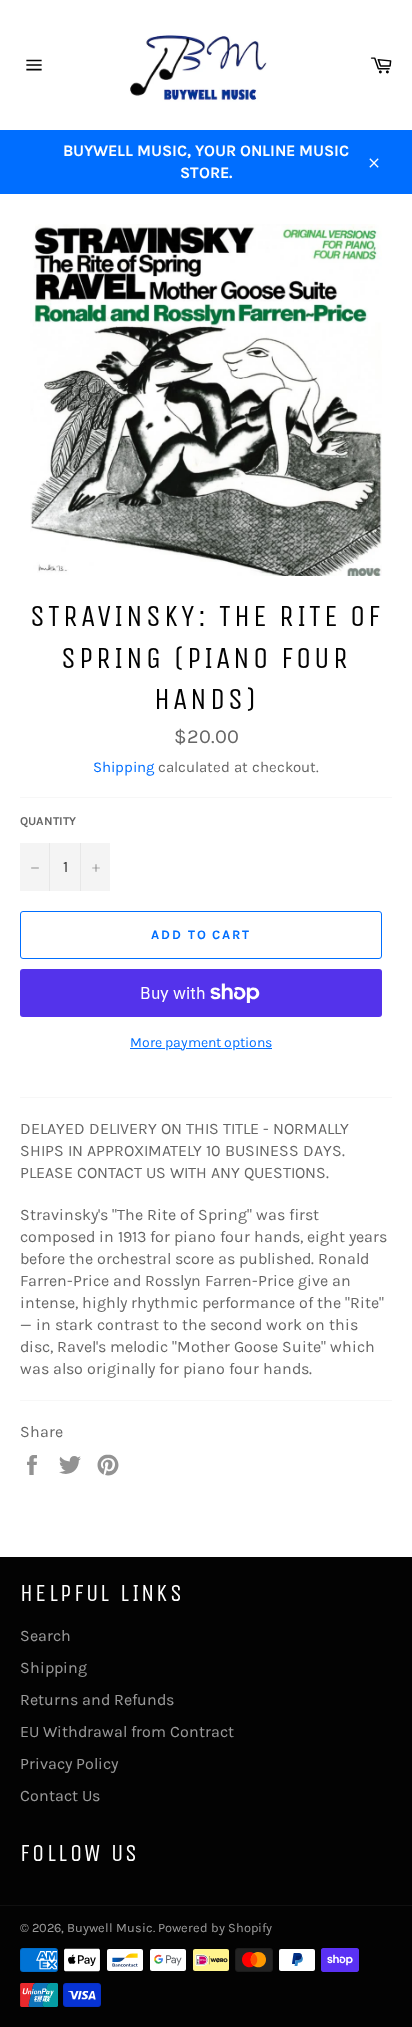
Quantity (48, 821)
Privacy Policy (69, 1763)
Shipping (123, 767)
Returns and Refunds (97, 1699)
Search (45, 1635)
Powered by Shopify (215, 1927)
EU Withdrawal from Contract (127, 1731)
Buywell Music (110, 1927)
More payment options (201, 1042)
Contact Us (60, 1795)
